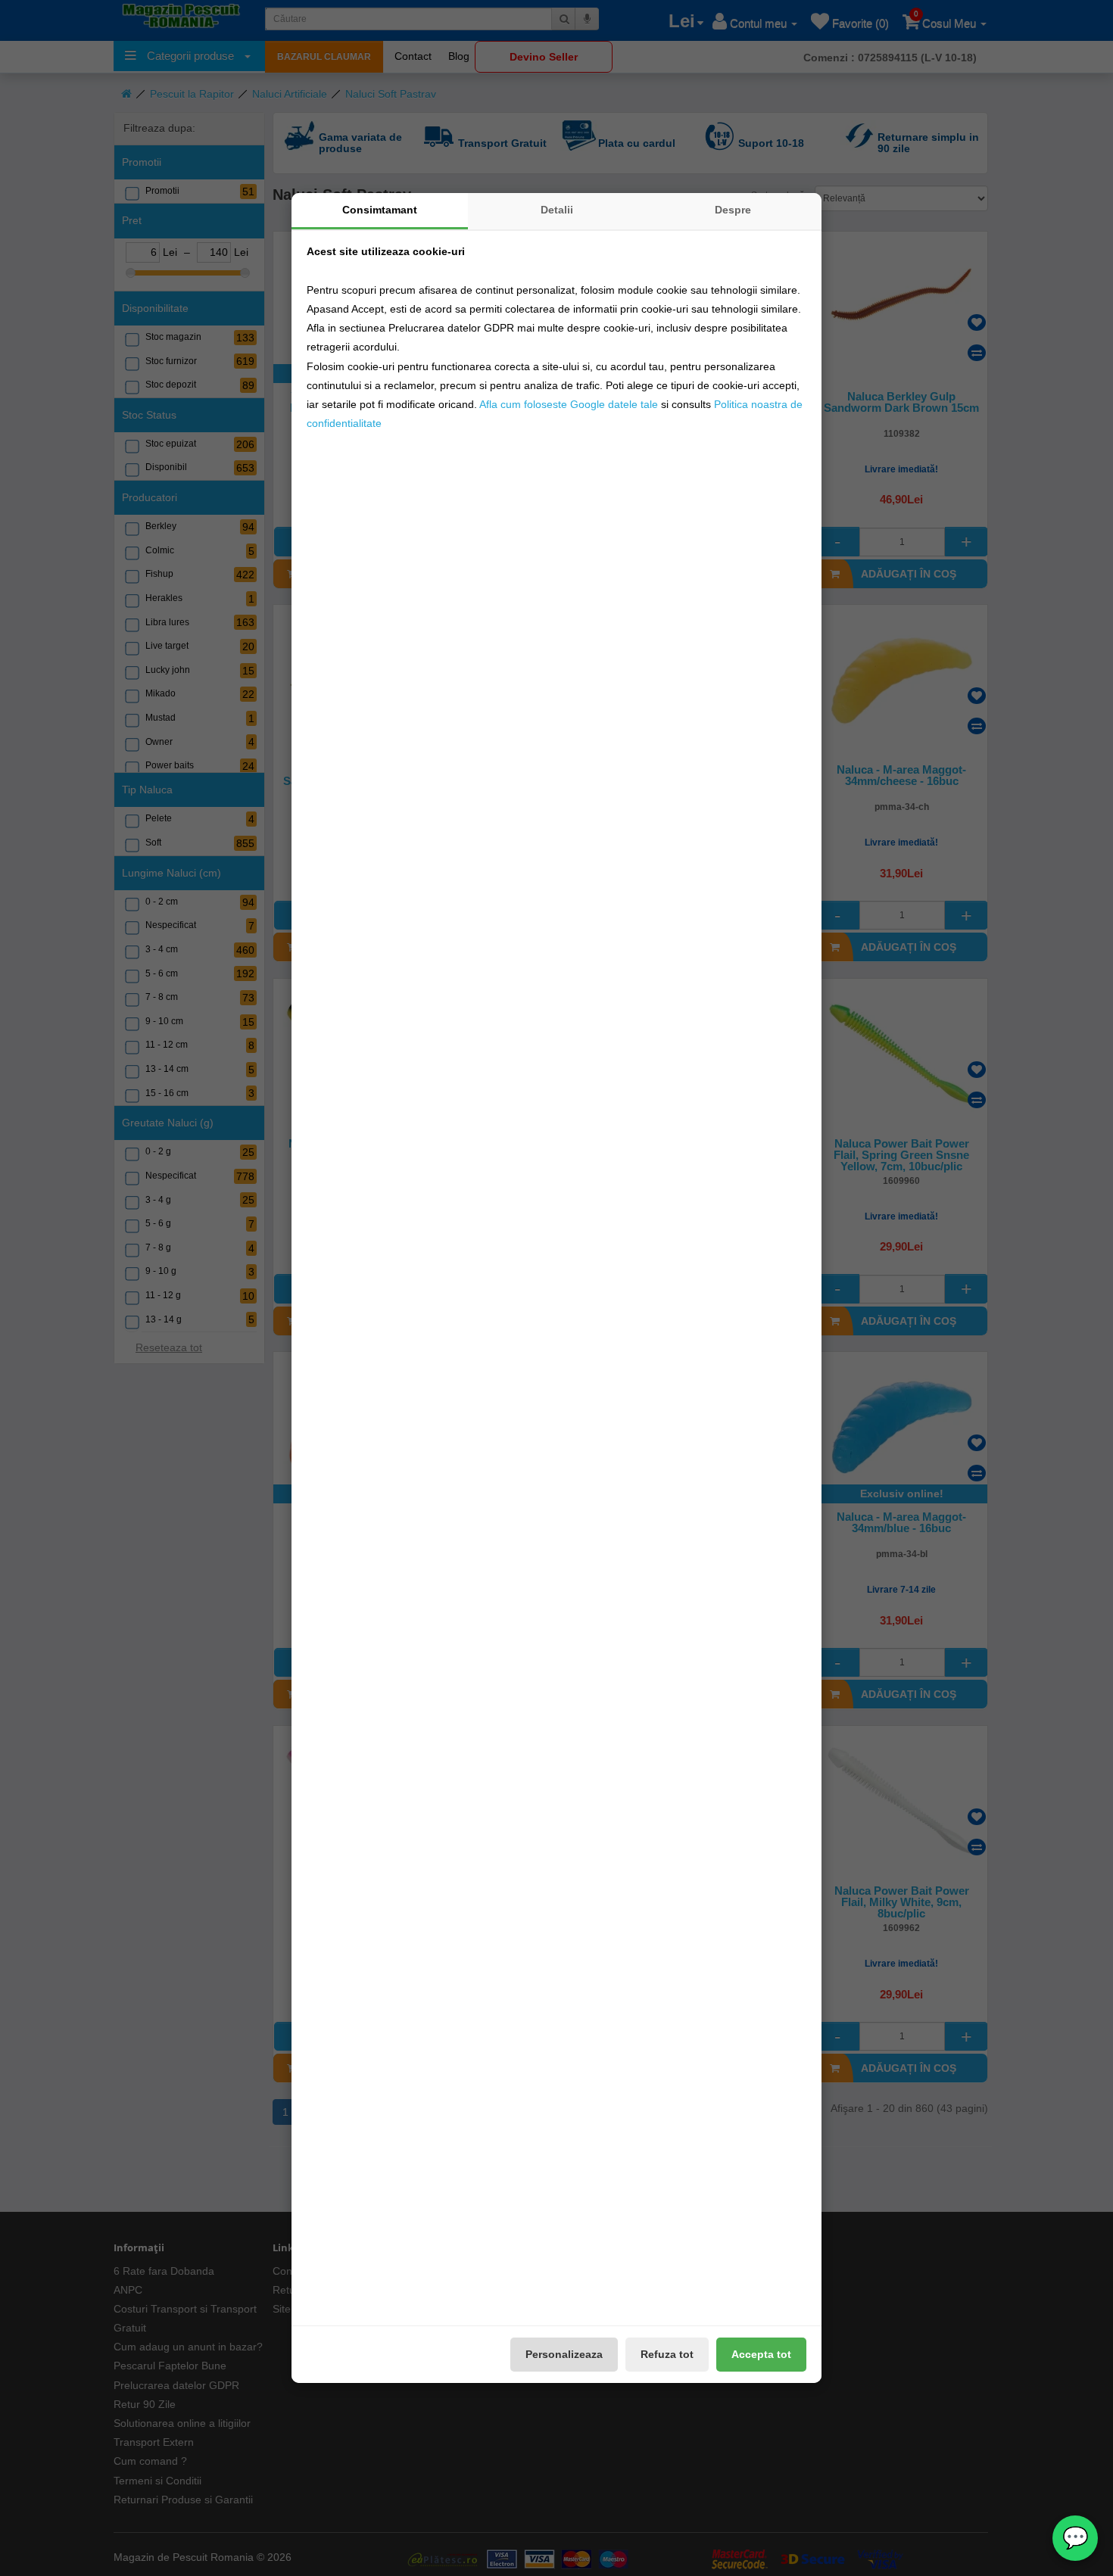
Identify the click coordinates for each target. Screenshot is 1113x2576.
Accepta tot (761, 2354)
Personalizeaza (564, 2354)
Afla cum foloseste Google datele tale (569, 404)
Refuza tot (667, 2354)
